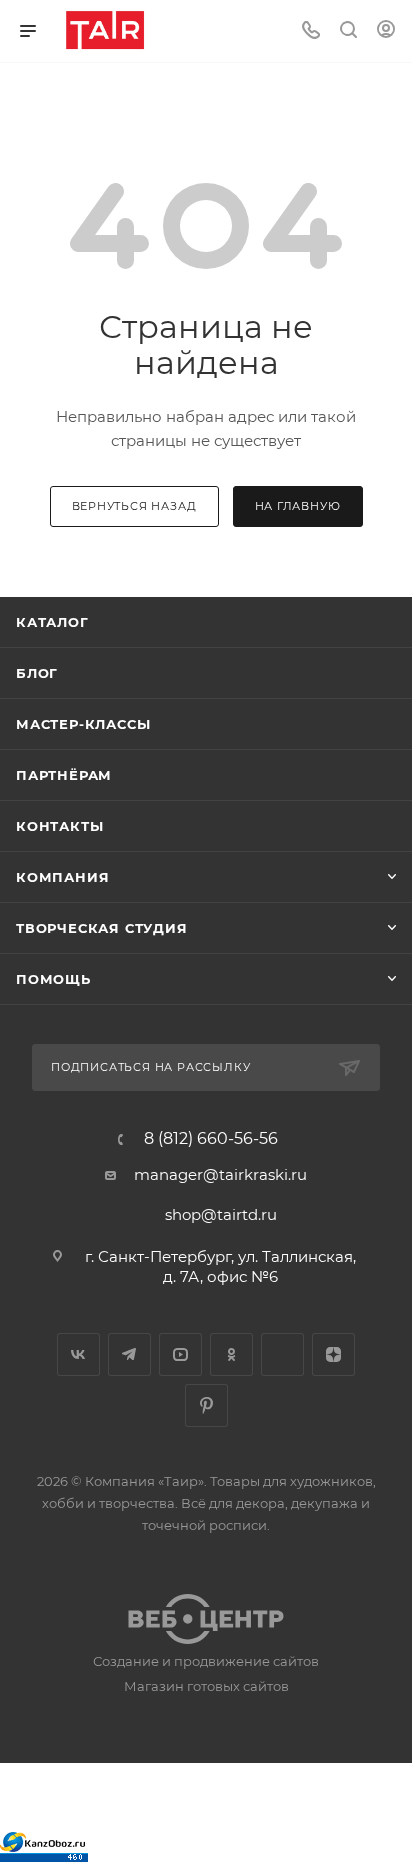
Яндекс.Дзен (333, 1354)
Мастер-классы (83, 724)
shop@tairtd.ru (221, 1214)
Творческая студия (102, 928)
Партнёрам (64, 775)
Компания (62, 877)
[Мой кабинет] (386, 31)
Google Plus (282, 1354)
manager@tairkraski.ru (220, 1174)
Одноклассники (231, 1354)
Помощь (53, 979)
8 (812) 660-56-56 (211, 1139)
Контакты (59, 826)
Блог (37, 673)
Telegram (129, 1354)
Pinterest (206, 1405)
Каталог (52, 622)
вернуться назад (134, 506)
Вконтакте (78, 1354)
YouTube (180, 1354)
